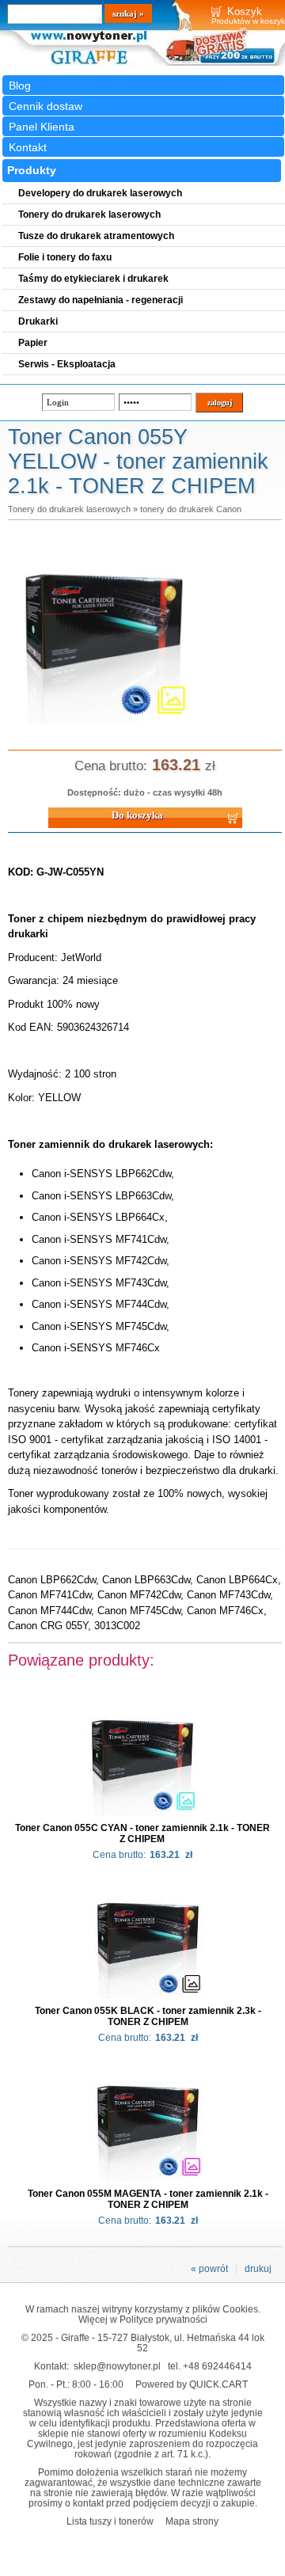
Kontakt (28, 147)
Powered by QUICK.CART (192, 2384)
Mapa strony (192, 2521)
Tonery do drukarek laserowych (69, 509)
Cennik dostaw (46, 106)
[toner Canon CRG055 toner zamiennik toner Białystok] (104, 724)
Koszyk (245, 11)
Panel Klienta (42, 127)
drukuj (258, 2269)
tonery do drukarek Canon (191, 509)
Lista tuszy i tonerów (110, 2521)
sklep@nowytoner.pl (117, 2366)
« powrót (209, 2269)
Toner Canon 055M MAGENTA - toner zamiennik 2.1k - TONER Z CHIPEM (148, 2199)
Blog (20, 85)
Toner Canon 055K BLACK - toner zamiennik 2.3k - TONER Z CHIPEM (148, 2016)
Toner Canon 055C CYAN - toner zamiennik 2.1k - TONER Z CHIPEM (142, 1833)
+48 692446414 (217, 2366)
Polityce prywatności (163, 2319)
